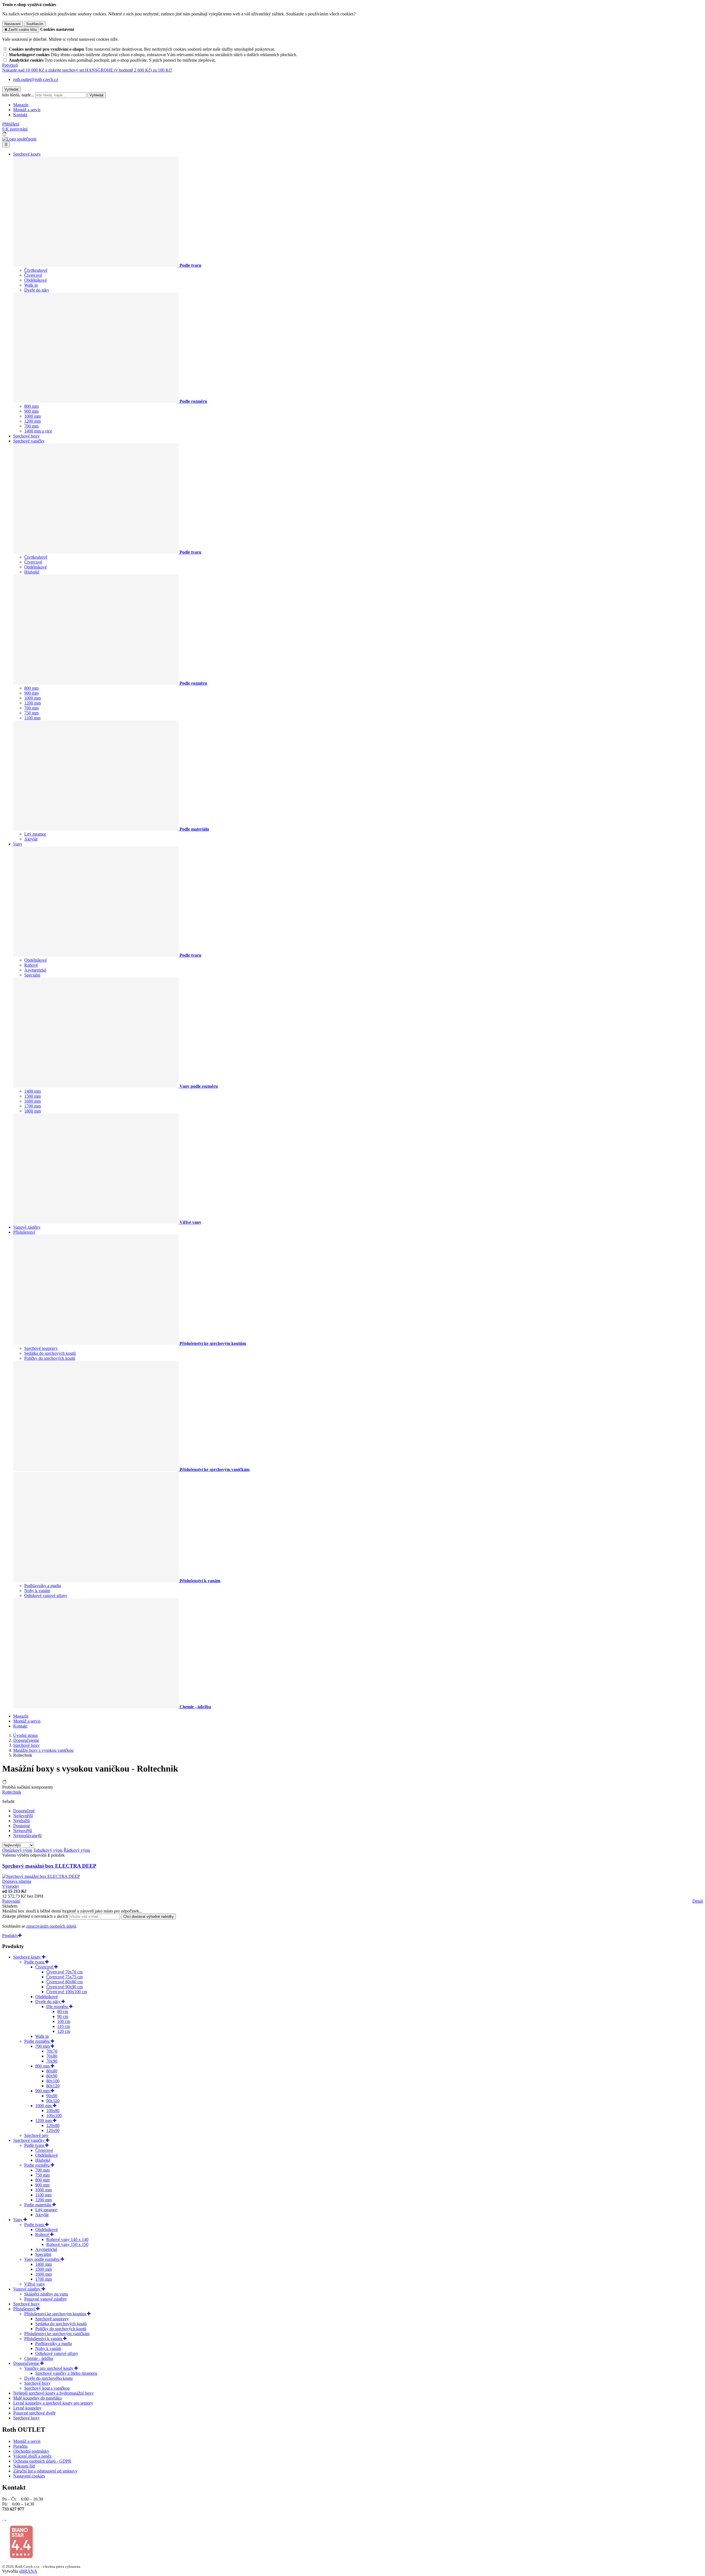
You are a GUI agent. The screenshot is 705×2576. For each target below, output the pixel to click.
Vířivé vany (35, 2284)
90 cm (63, 2016)
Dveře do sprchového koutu (48, 2378)
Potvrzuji (10, 65)
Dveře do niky (37, 290)
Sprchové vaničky (29, 441)
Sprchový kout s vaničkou (47, 2388)
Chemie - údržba (39, 2358)
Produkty (10, 1936)
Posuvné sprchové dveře (34, 2413)
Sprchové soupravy (41, 1348)
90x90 (52, 2096)
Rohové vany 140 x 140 (67, 2239)
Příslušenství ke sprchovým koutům (56, 2314)
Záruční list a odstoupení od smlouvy (45, 2471)
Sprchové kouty (27, 154)
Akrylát (31, 839)
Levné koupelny (27, 2408)
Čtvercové (33, 275)
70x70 (52, 2051)
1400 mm (32, 1091)
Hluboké (32, 572)
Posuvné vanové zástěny (46, 2299)
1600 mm (32, 1101)
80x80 (52, 2071)
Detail (698, 1901)
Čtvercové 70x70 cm (64, 1972)
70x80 (52, 2056)
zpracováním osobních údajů (51, 1926)
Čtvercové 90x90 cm (64, 1987)
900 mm (31, 411)
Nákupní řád (24, 2466)
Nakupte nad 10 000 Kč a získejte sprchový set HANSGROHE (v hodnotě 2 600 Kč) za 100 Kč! (87, 70)
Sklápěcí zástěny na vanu (46, 2294)
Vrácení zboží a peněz (32, 2456)
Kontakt (20, 115)
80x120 (53, 2086)
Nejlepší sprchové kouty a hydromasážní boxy (53, 2393)
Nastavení (13, 24)
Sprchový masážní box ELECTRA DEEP (49, 1866)
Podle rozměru (37, 2041)
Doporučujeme (27, 2363)
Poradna (20, 2446)
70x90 (52, 2061)
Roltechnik (12, 1792)
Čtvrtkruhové (36, 270)
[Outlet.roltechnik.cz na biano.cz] (21, 2557)
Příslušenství (24, 1232)
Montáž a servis (27, 110)
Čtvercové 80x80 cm (64, 1982)
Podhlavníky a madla (43, 1586)
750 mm (31, 713)
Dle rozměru (58, 2007)
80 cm (63, 2011)
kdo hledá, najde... (18, 95)
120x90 (53, 2130)
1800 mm (32, 1111)
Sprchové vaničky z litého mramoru (66, 2373)
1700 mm (32, 1106)
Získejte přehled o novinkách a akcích (36, 1916)
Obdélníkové (36, 280)
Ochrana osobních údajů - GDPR (42, 2461)
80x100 (53, 2081)
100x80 (53, 2111)
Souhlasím (35, 24)
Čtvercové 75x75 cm (64, 1977)
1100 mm (32, 718)
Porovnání (11, 1901)
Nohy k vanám (37, 1591)
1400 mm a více (38, 431)
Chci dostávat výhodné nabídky (149, 1917)
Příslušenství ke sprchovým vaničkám (57, 2334)
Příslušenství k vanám (44, 2339)
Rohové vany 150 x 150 (67, 2244)
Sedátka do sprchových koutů (50, 1353)
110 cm (64, 2026)
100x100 (54, 2116)
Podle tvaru (35, 1962)
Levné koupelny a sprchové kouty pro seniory (53, 2403)
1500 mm (32, 1096)
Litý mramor (35, 834)
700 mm (31, 426)
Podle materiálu (38, 2205)
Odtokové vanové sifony (46, 1596)
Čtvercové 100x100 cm (67, 1992)
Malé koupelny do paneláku (37, 2398)
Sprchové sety (36, 2135)
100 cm (64, 2021)
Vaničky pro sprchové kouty (49, 2368)
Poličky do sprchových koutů (50, 1358)
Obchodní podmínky (31, 2451)
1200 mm (32, 421)
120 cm (64, 2031)
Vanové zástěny (27, 1227)
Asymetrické (35, 970)
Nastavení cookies (29, 2476)
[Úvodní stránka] (19, 139)
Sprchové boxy (26, 436)
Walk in (31, 285)
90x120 (53, 2101)
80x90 (52, 2076)
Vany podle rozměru (42, 2259)
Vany (18, 844)
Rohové (31, 965)
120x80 (53, 2125)
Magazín (21, 105)
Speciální (32, 975)
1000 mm (32, 416)
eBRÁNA (28, 2571)
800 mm (31, 406)
